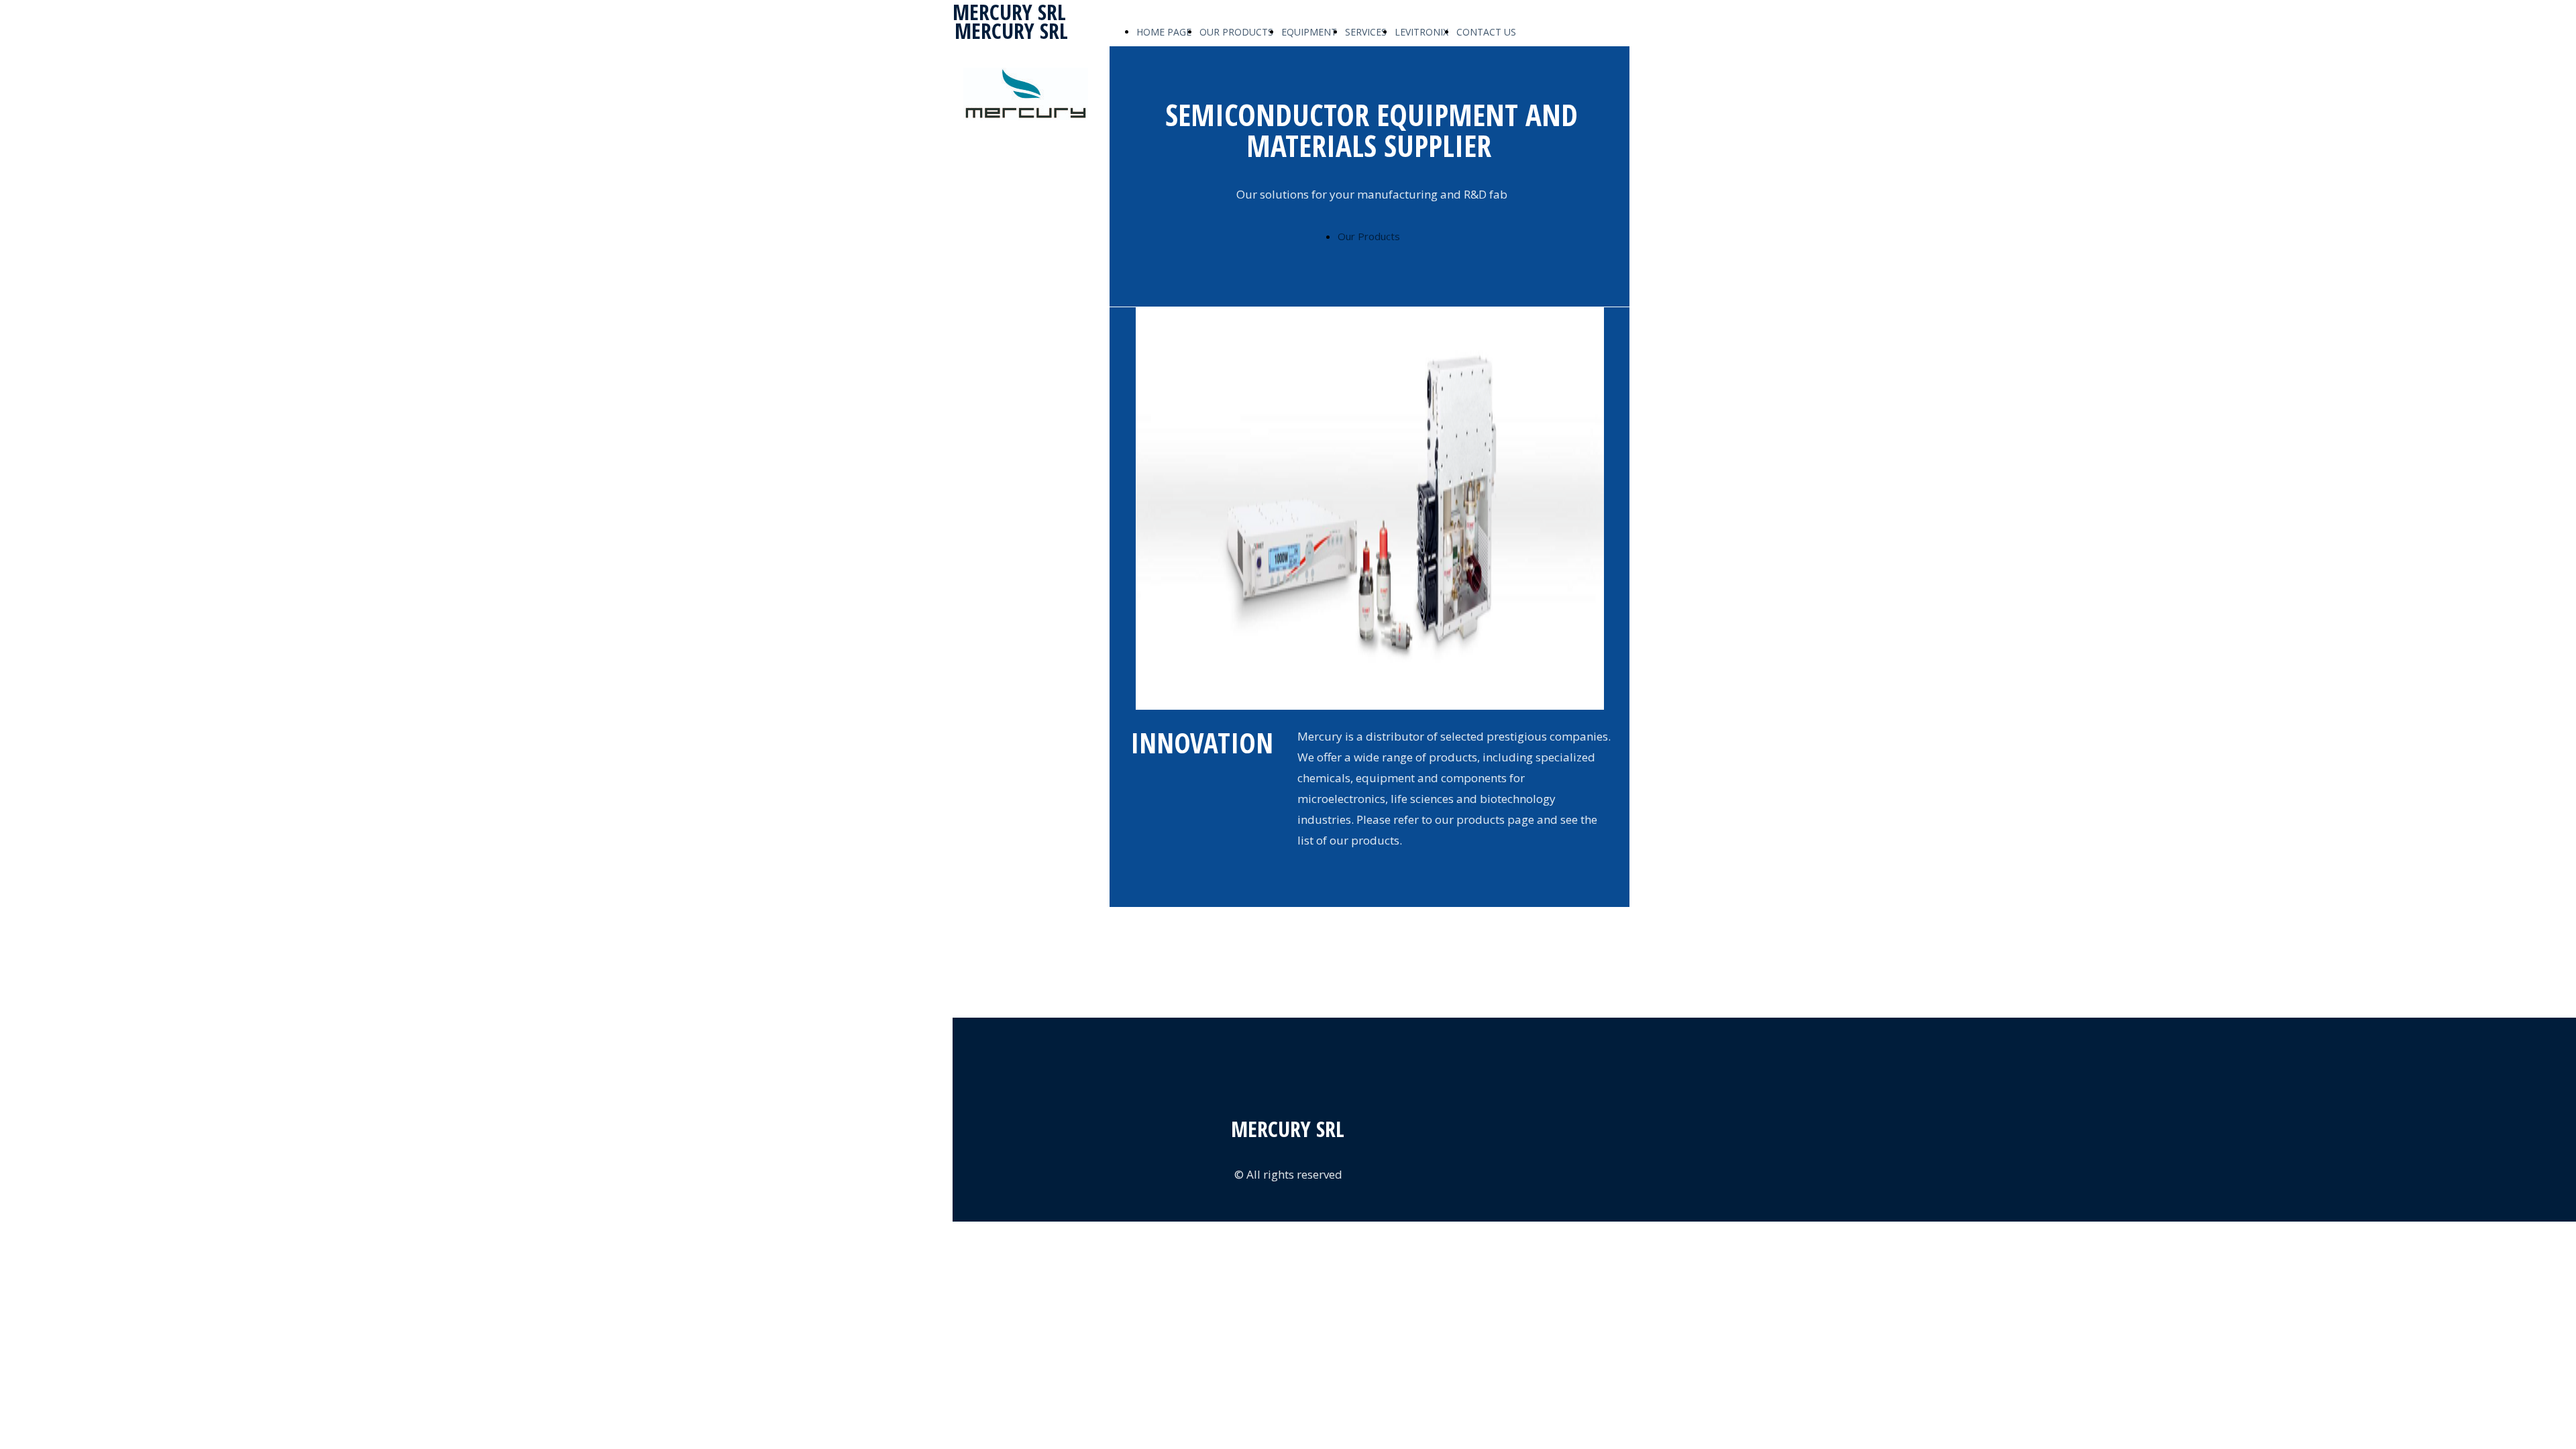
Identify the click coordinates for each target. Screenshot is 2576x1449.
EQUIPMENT (1309, 32)
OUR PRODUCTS (1236, 32)
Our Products (1369, 236)
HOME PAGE (1164, 32)
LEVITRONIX (1421, 32)
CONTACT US (1486, 32)
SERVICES (1366, 32)
